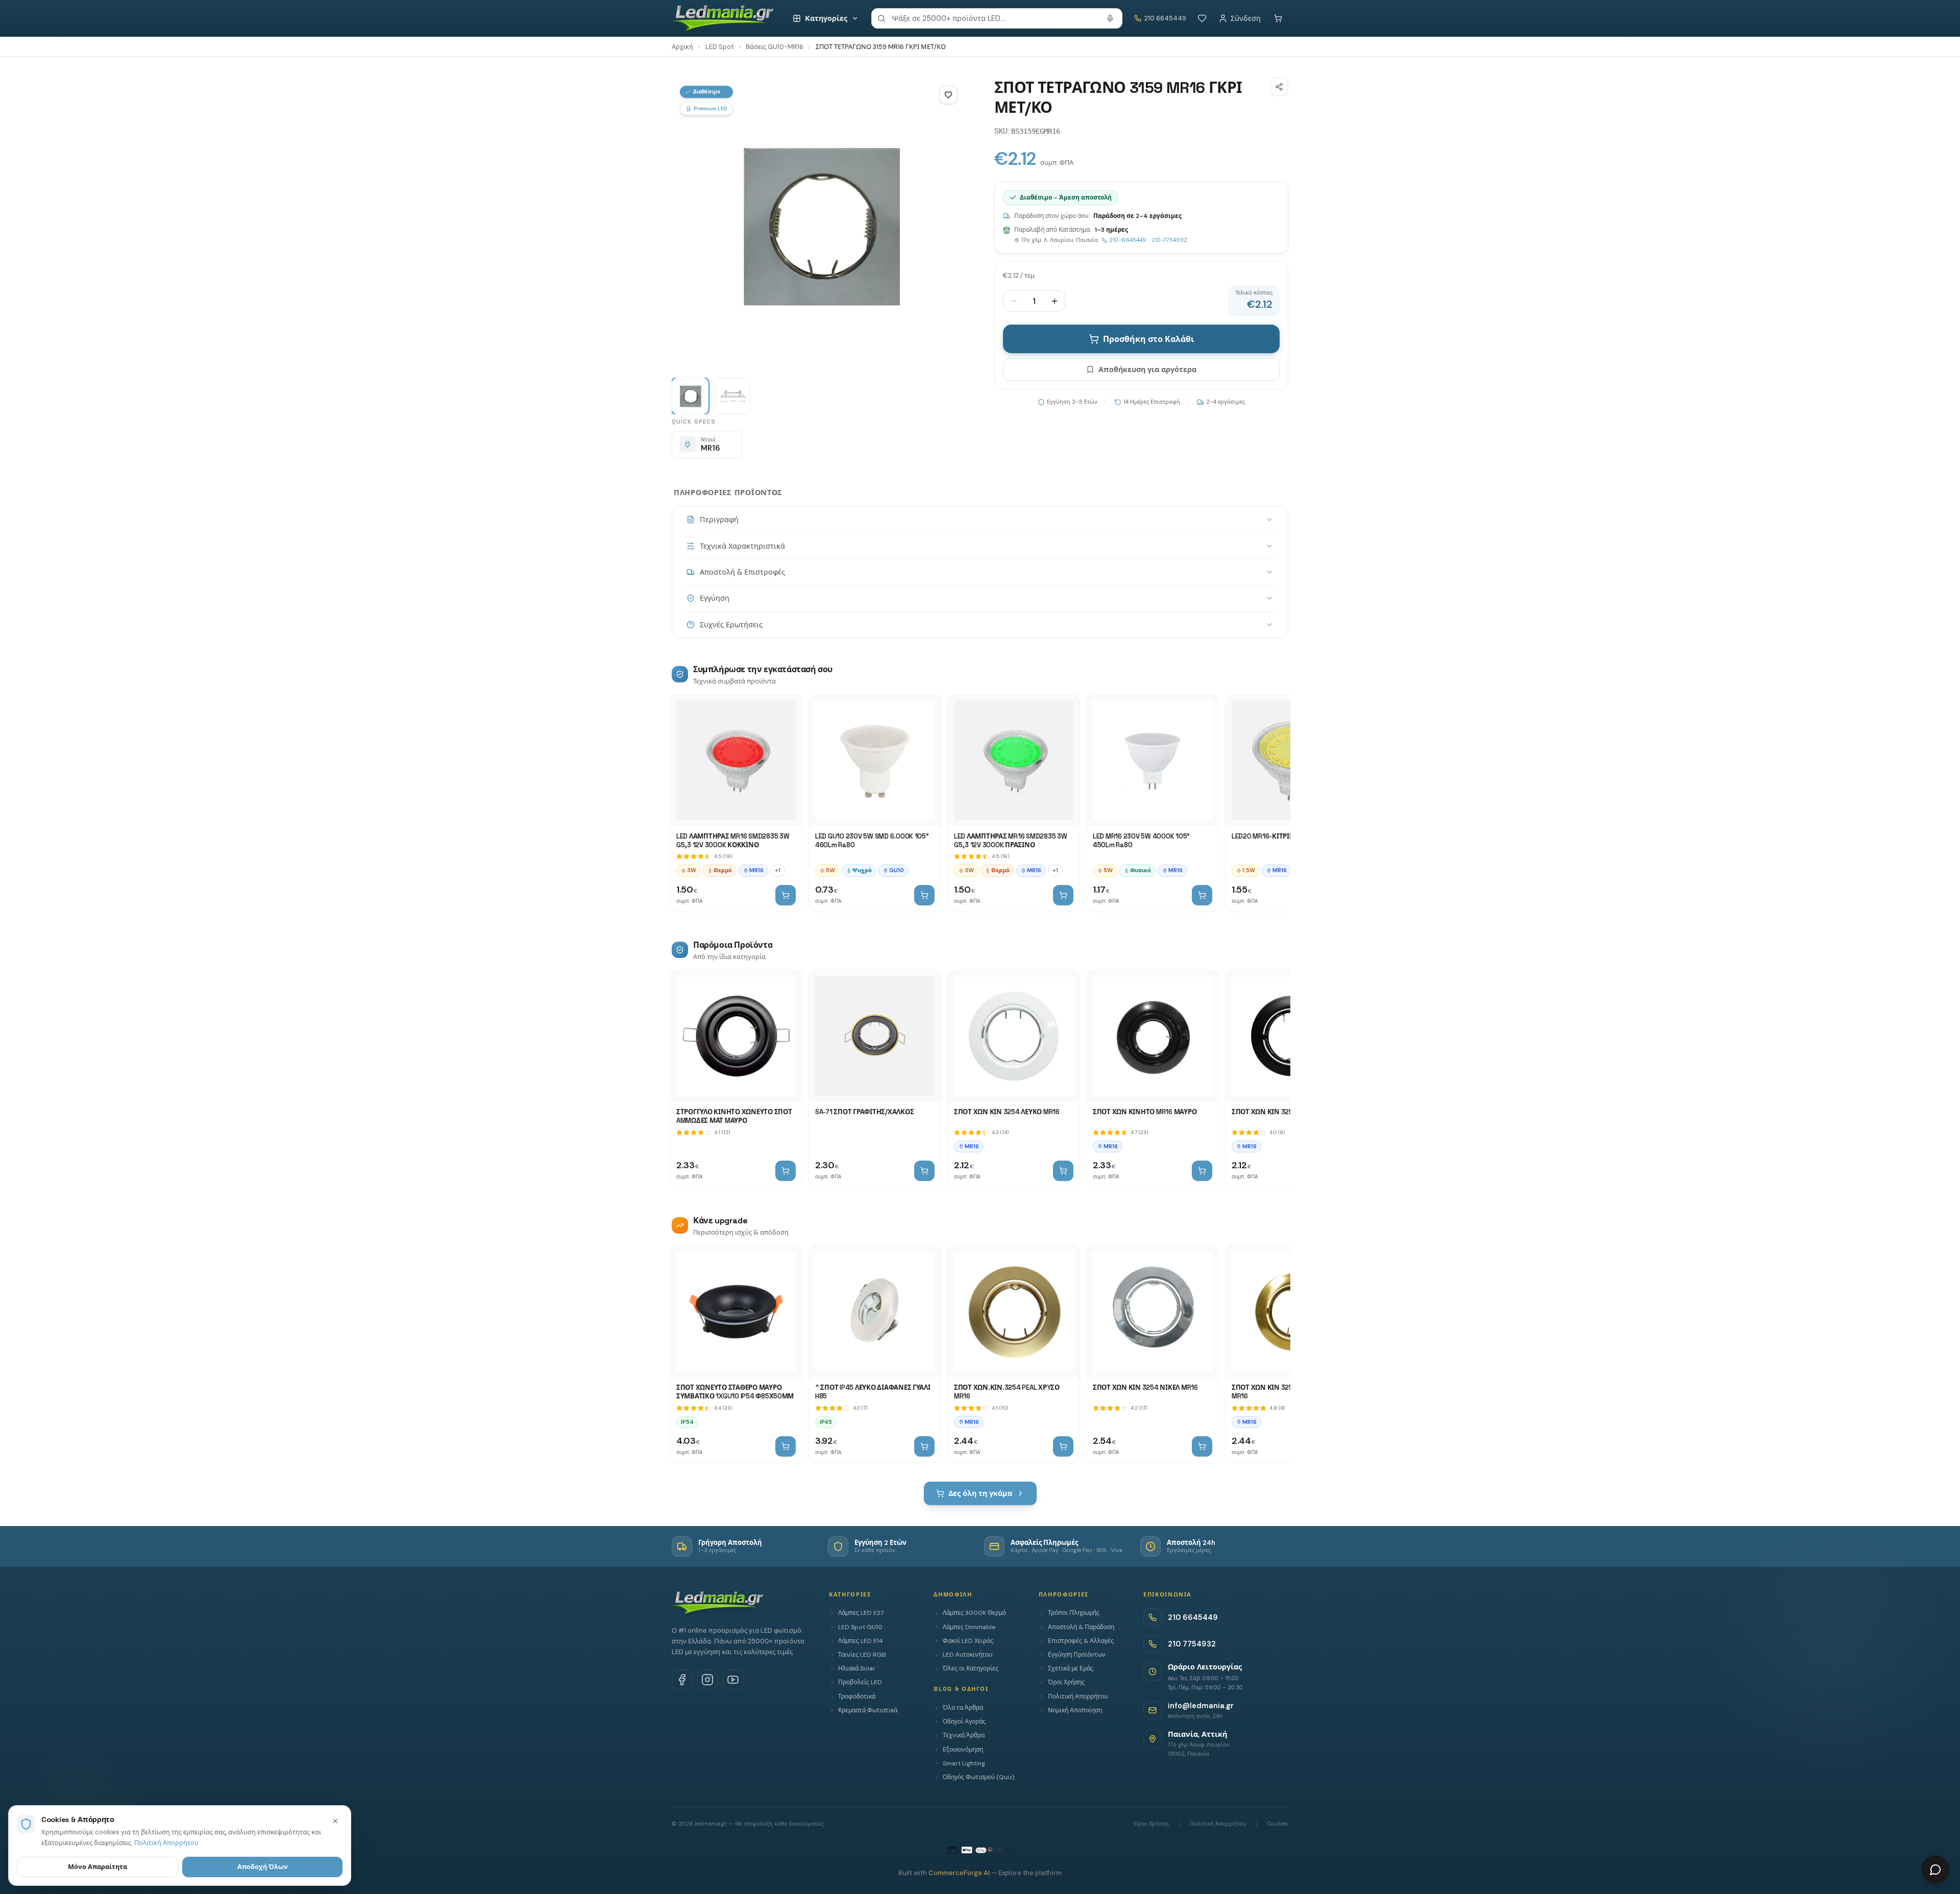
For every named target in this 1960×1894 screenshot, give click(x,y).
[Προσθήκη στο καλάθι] (786, 895)
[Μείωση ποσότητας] (1014, 301)
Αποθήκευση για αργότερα (1147, 370)
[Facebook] (682, 1680)
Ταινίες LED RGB (862, 1655)
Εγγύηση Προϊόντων (1077, 1655)
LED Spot (719, 47)
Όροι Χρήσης (1066, 1682)
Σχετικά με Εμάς (1071, 1668)
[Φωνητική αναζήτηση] (1110, 18)
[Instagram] (707, 1680)
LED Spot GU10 (860, 1627)
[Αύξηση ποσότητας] (1055, 301)
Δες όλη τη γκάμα (980, 1493)
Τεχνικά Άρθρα (964, 1735)
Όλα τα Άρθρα (963, 1708)
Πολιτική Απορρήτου (1078, 1696)
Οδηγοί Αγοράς (964, 1721)
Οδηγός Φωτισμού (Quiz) (978, 1777)
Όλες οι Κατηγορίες (971, 1668)
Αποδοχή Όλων (263, 1867)
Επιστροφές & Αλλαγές (1081, 1641)
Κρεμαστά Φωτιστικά (868, 1710)
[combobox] (997, 18)
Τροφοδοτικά (857, 1696)
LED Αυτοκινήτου (967, 1655)
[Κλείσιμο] (335, 1821)
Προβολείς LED (860, 1682)
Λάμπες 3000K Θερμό (974, 1613)
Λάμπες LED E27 (861, 1613)
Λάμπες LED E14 (861, 1641)
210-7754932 (1169, 240)
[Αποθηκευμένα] (1202, 18)
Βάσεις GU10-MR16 (775, 47)
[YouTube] (733, 1680)
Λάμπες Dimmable (969, 1627)
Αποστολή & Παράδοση (1081, 1627)
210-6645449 (1128, 240)
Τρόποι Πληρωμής (1074, 1613)
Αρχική (682, 47)
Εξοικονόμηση (963, 1750)
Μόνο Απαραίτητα (97, 1867)
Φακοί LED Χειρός (968, 1641)
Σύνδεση (1246, 18)
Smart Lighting (964, 1763)
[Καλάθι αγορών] (1278, 18)
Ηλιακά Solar (857, 1668)
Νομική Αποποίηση (1075, 1710)
